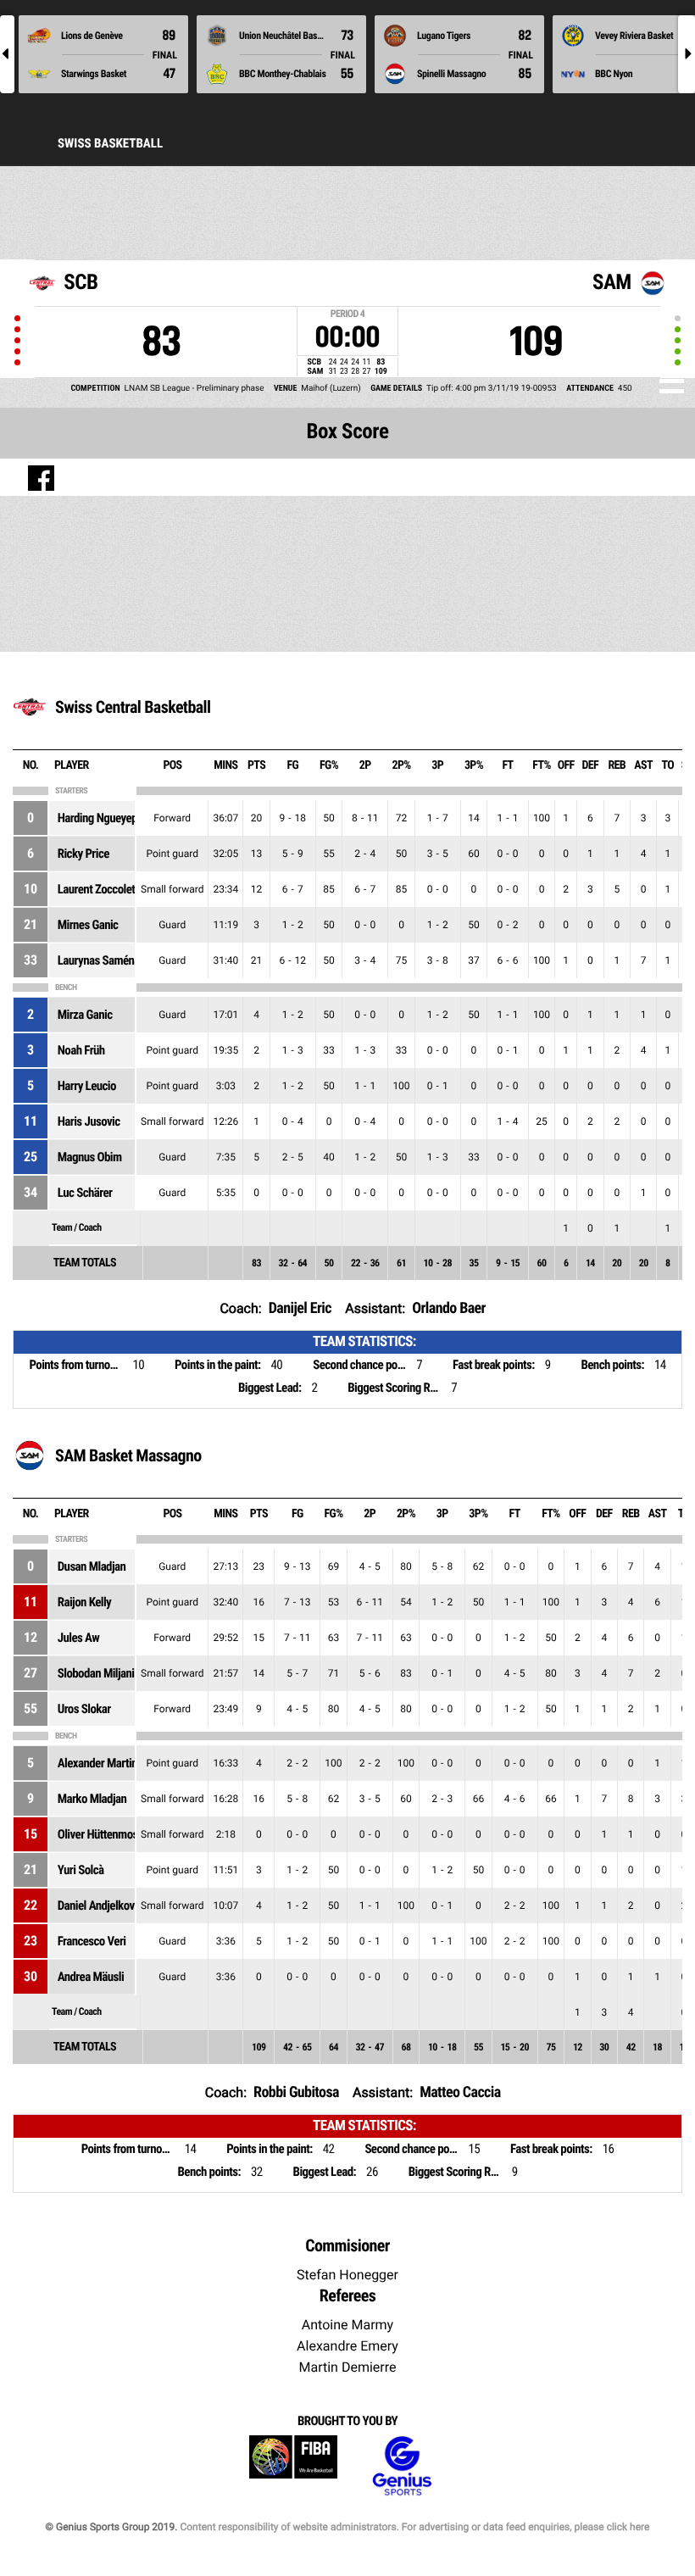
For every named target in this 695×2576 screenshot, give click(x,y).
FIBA (293, 2466)
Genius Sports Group (402, 2466)
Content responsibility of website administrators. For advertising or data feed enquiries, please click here (414, 2527)
